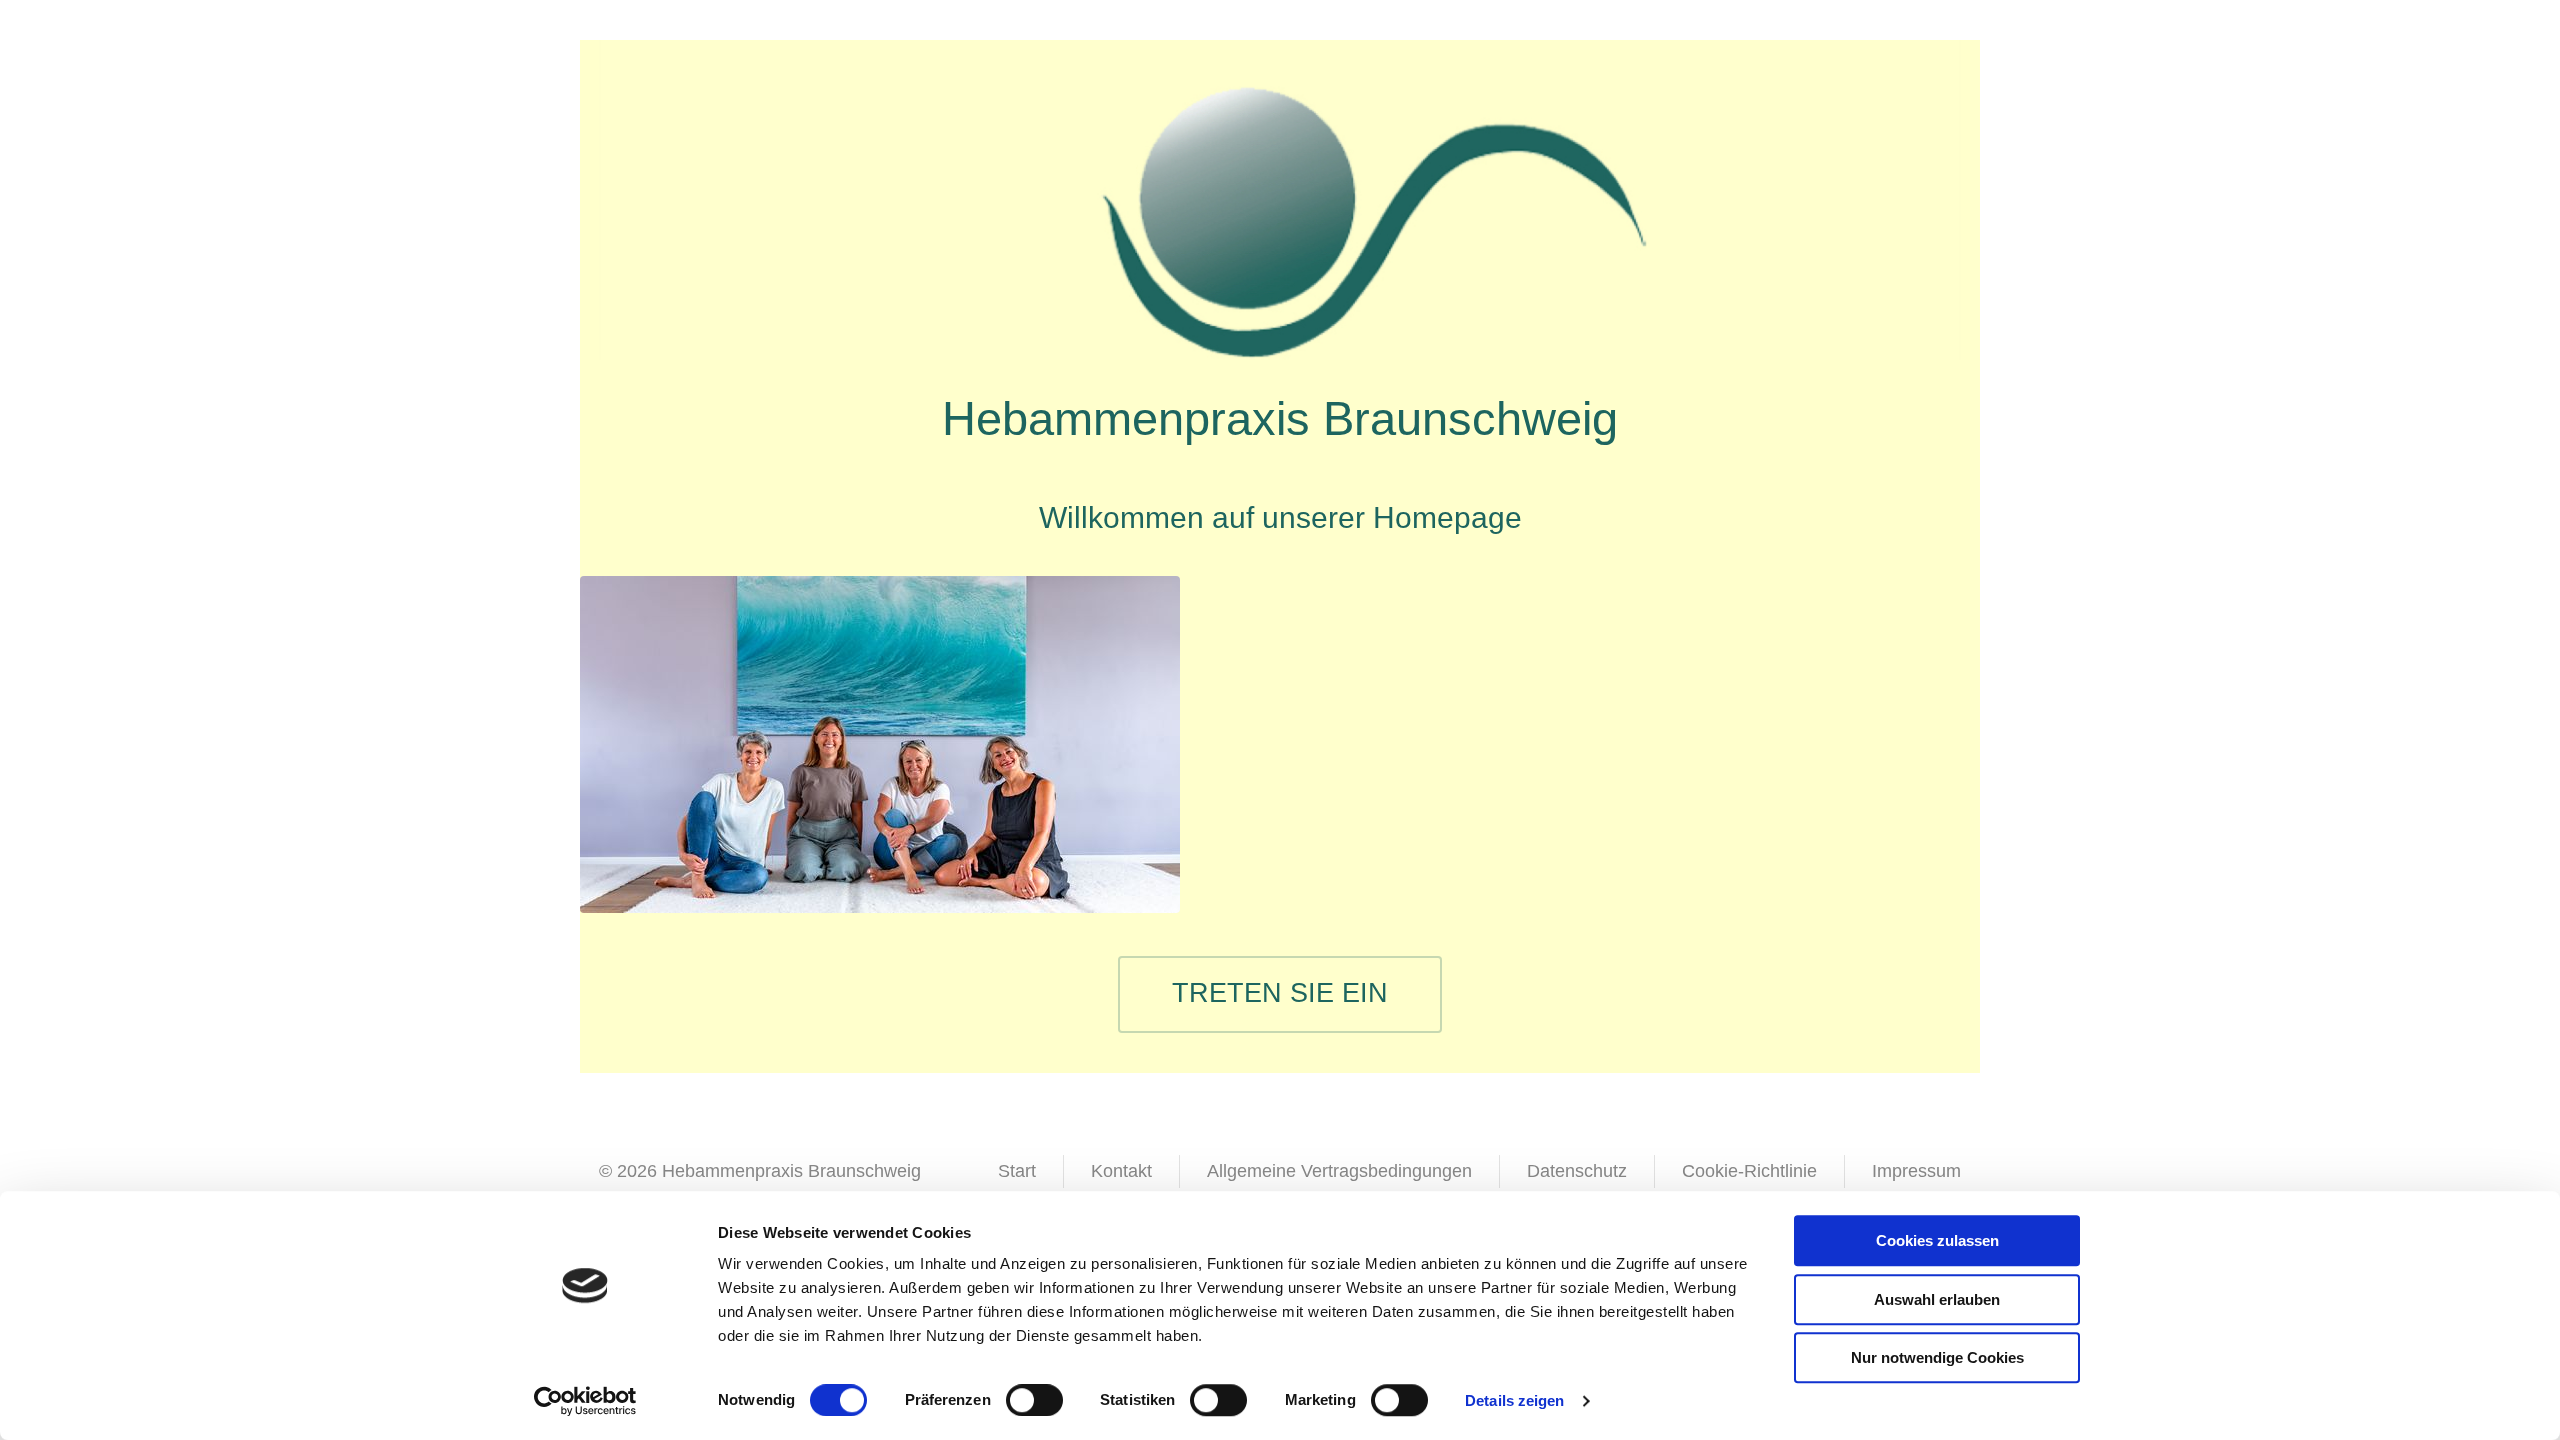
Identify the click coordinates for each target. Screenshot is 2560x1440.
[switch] (1034, 1400)
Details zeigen (1514, 1400)
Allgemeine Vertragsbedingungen (1339, 1171)
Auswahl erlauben (1937, 1299)
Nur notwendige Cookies (1937, 1357)
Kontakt (1121, 1171)
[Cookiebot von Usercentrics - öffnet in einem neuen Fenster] (585, 1401)
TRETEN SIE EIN (1280, 993)
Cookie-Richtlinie (1749, 1171)
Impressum (1916, 1171)
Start (1017, 1171)
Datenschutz (1577, 1171)
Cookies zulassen (1937, 1240)
